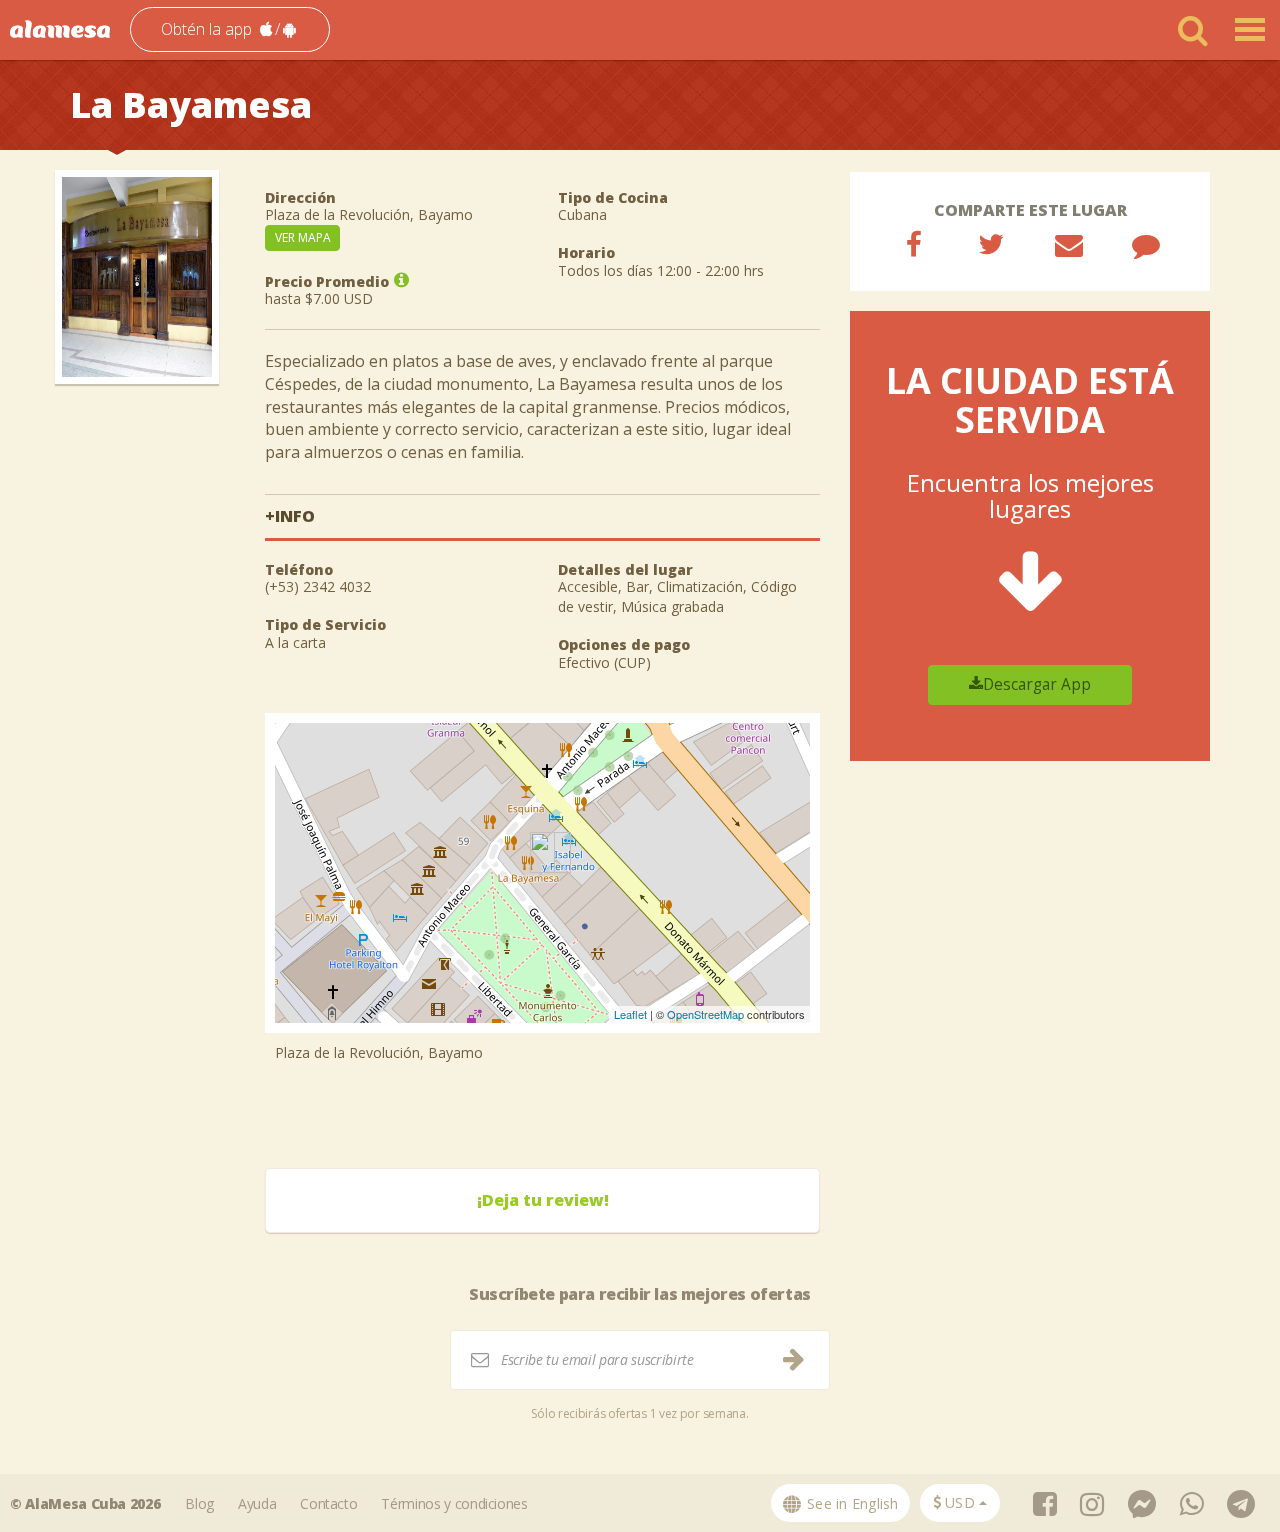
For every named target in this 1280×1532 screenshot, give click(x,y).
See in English (851, 1503)
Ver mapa (303, 237)
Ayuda (257, 1503)
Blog (199, 1503)
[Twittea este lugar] (991, 244)
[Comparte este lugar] (914, 244)
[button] (230, 29)
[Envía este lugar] (1069, 244)
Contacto (328, 1503)
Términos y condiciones (454, 1503)
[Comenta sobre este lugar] (1146, 244)
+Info (290, 516)
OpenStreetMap (705, 1014)
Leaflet (630, 1014)
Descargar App (1037, 684)
